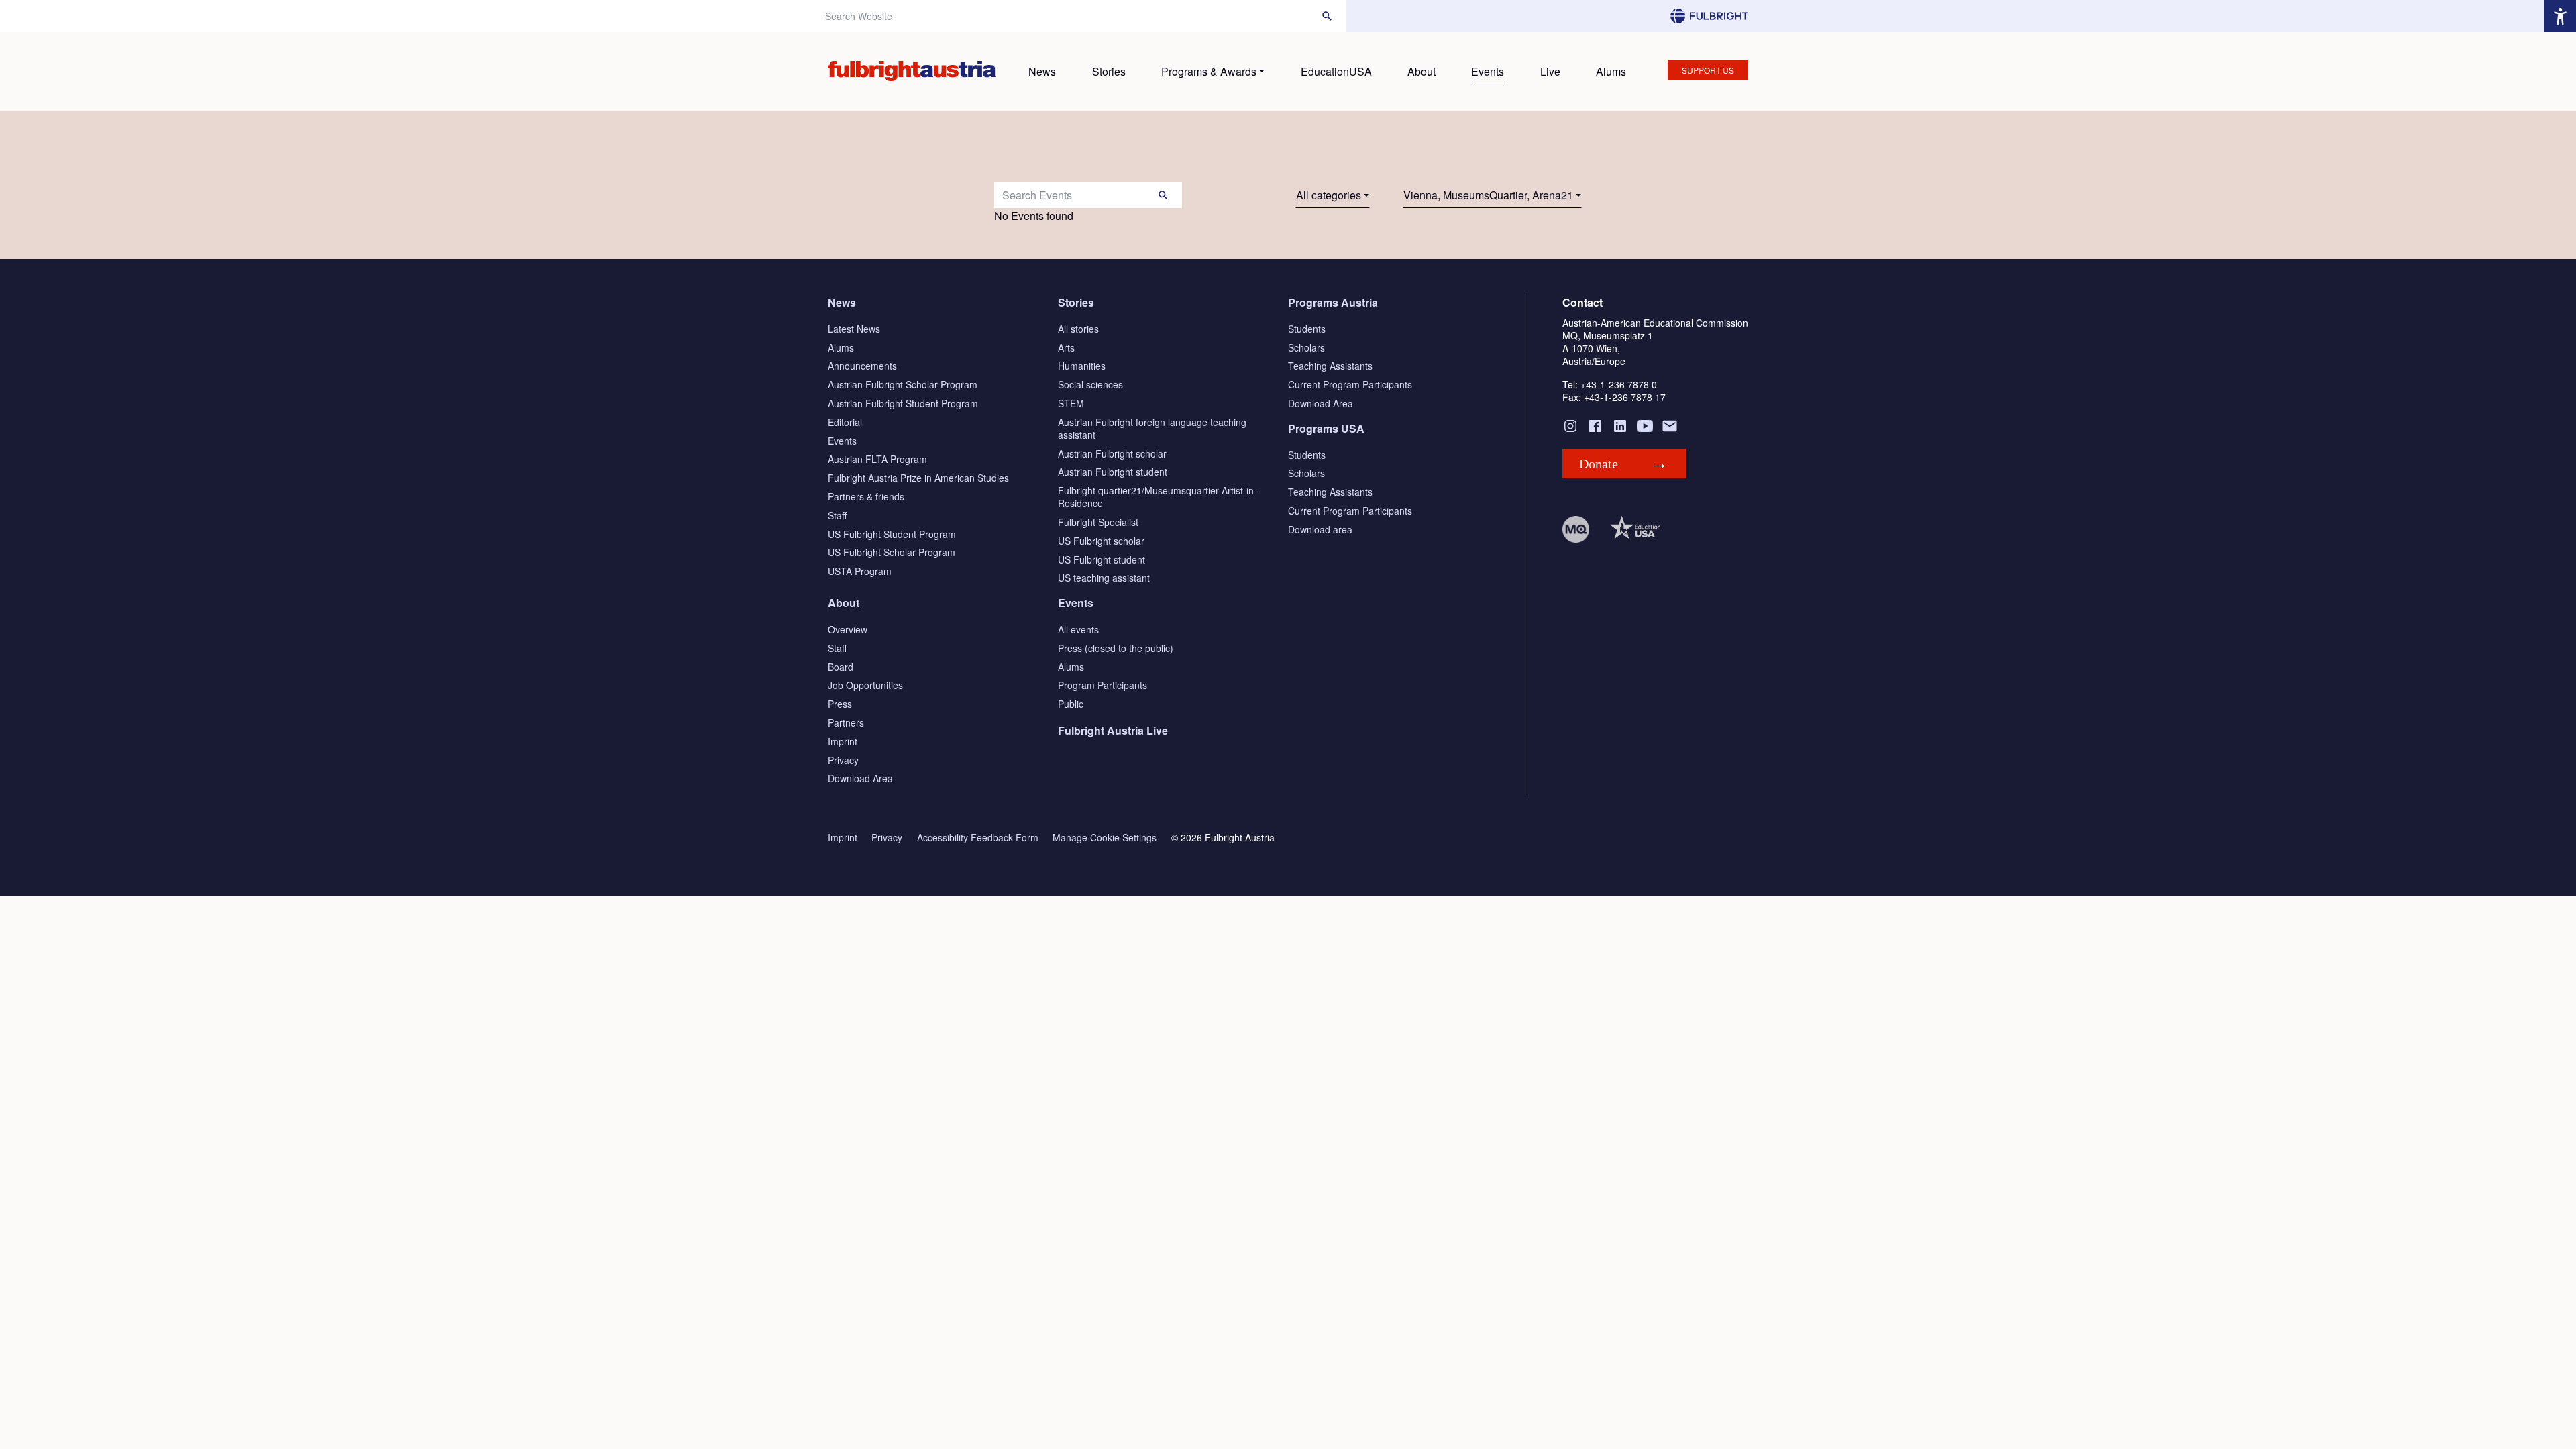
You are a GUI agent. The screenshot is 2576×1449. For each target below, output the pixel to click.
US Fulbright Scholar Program (892, 552)
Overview (848, 629)
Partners (846, 722)
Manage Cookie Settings (1105, 838)
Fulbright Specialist (1098, 522)
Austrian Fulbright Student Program (903, 403)
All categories (1329, 195)
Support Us (1708, 70)
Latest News (854, 329)
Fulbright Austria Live (1113, 730)
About (1421, 71)
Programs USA (1326, 428)
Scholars (1306, 347)
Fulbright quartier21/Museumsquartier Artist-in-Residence (1158, 497)
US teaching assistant (1104, 578)
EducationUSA (1336, 71)
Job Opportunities (865, 685)
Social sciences (1090, 384)
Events (1488, 71)
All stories (1078, 329)
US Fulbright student (1102, 559)
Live (1550, 71)
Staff (837, 515)
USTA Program (860, 571)
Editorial (845, 422)
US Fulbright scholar (1101, 541)
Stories (1109, 71)
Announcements (862, 366)
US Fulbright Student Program (892, 534)
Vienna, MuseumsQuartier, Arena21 (1488, 195)
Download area (1320, 529)
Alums (1611, 71)
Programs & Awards (1209, 71)
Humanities (1082, 366)
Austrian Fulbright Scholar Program (903, 384)
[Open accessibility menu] (2560, 16)
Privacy (843, 760)
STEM (1071, 403)
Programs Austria (1333, 302)
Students (1307, 329)
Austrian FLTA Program (877, 459)
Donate (1599, 464)
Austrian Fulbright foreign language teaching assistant (1152, 428)
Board (841, 667)
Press (840, 704)
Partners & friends (866, 496)
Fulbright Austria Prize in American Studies (918, 478)
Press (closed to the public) (1116, 648)
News (1042, 71)
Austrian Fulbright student (1113, 472)
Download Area (1321, 403)
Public (1071, 704)
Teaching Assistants (1330, 366)
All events (1078, 629)
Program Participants (1103, 685)
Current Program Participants (1350, 384)
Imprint (843, 741)
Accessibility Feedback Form (978, 838)
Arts (1066, 347)
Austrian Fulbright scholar (1112, 453)
